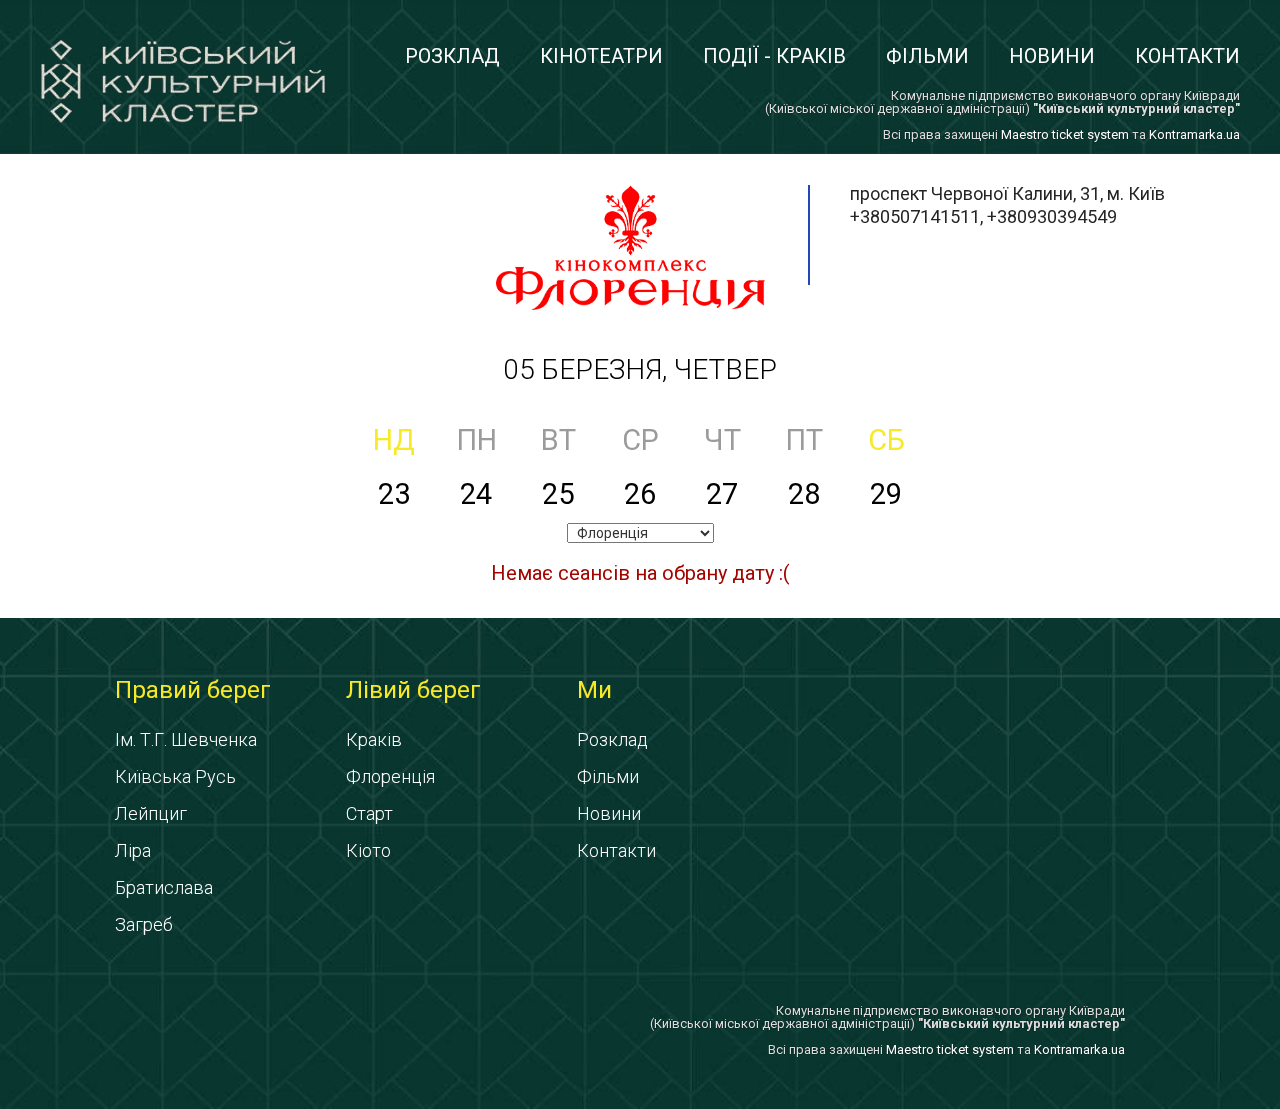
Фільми (927, 56)
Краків (374, 739)
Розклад (452, 56)
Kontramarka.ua (1194, 134)
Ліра (133, 850)
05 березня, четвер (640, 369)
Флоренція (390, 776)
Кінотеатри (601, 56)
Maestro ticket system (1065, 134)
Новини (1052, 56)
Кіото (368, 850)
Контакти (1187, 56)
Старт (369, 813)
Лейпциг (151, 813)
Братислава (164, 887)
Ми (594, 690)
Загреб (144, 924)
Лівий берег (413, 690)
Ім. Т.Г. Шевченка (186, 739)
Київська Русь (175, 776)
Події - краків (774, 56)
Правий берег (193, 690)
